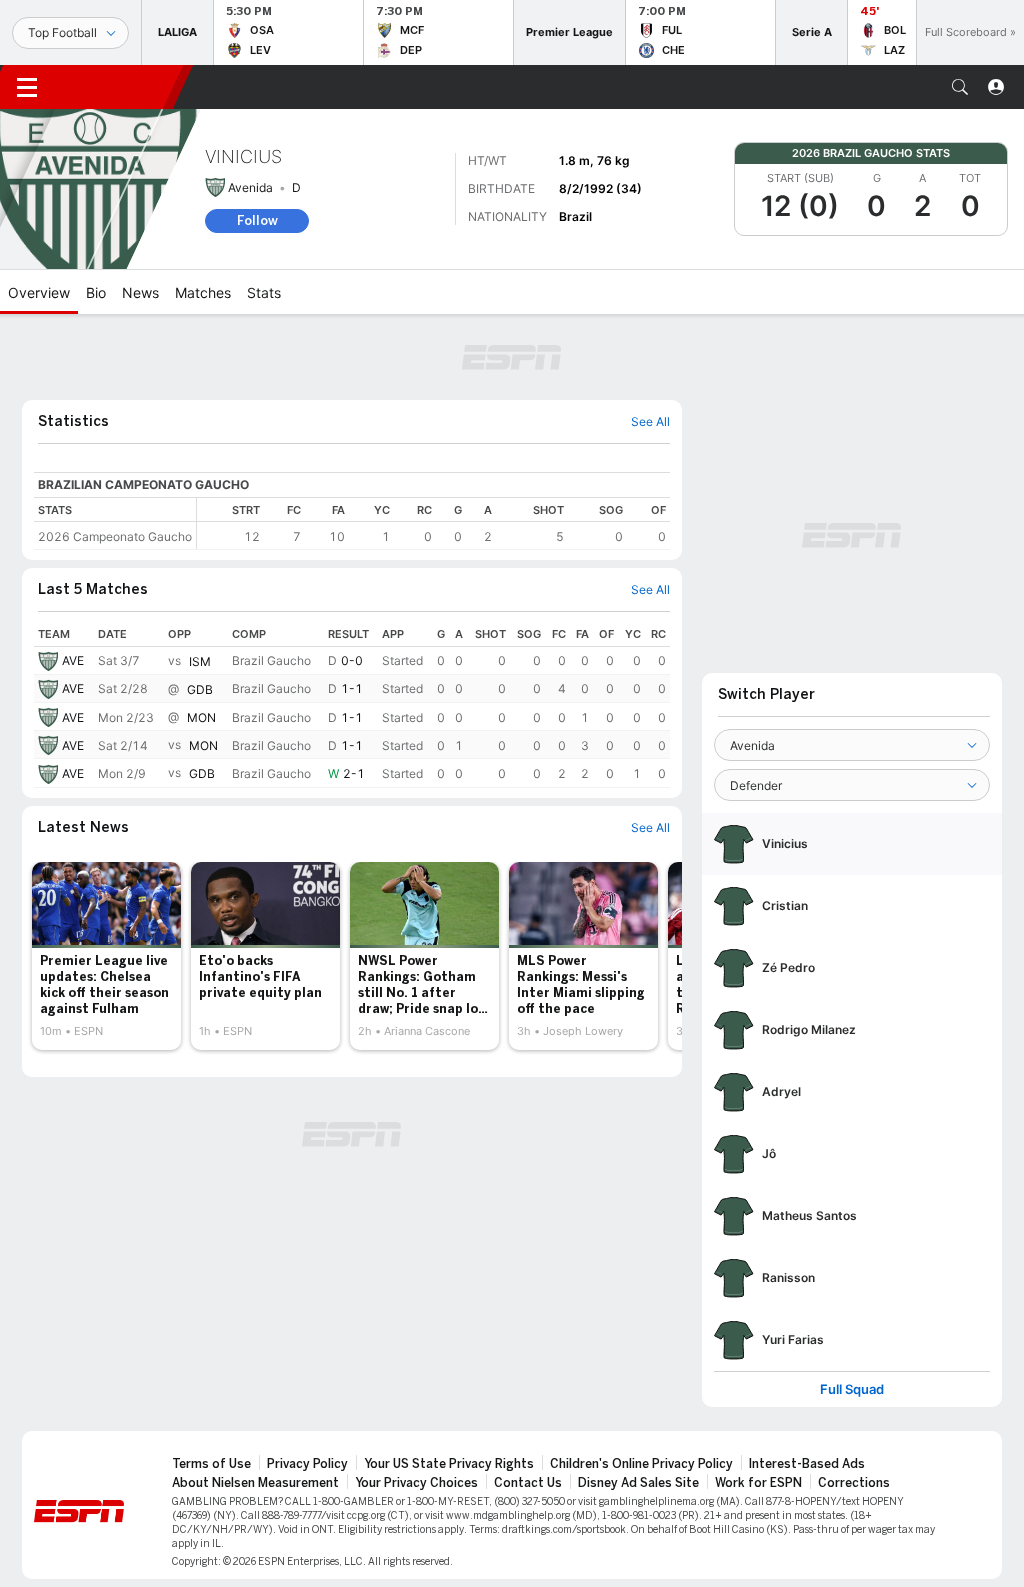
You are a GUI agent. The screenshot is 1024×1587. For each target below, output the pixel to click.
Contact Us (528, 1483)
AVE (73, 660)
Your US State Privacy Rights (449, 1464)
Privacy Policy (307, 1464)
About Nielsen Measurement (255, 1483)
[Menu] (27, 87)
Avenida (250, 187)
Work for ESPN (758, 1483)
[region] (433, 523)
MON (201, 717)
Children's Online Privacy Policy (641, 1464)
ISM (200, 661)
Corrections (854, 1483)
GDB (200, 689)
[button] (960, 87)
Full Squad (852, 1389)
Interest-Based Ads (807, 1464)
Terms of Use (211, 1464)
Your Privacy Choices (416, 1483)
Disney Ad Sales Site (638, 1483)
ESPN (118, 87)
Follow (257, 220)
